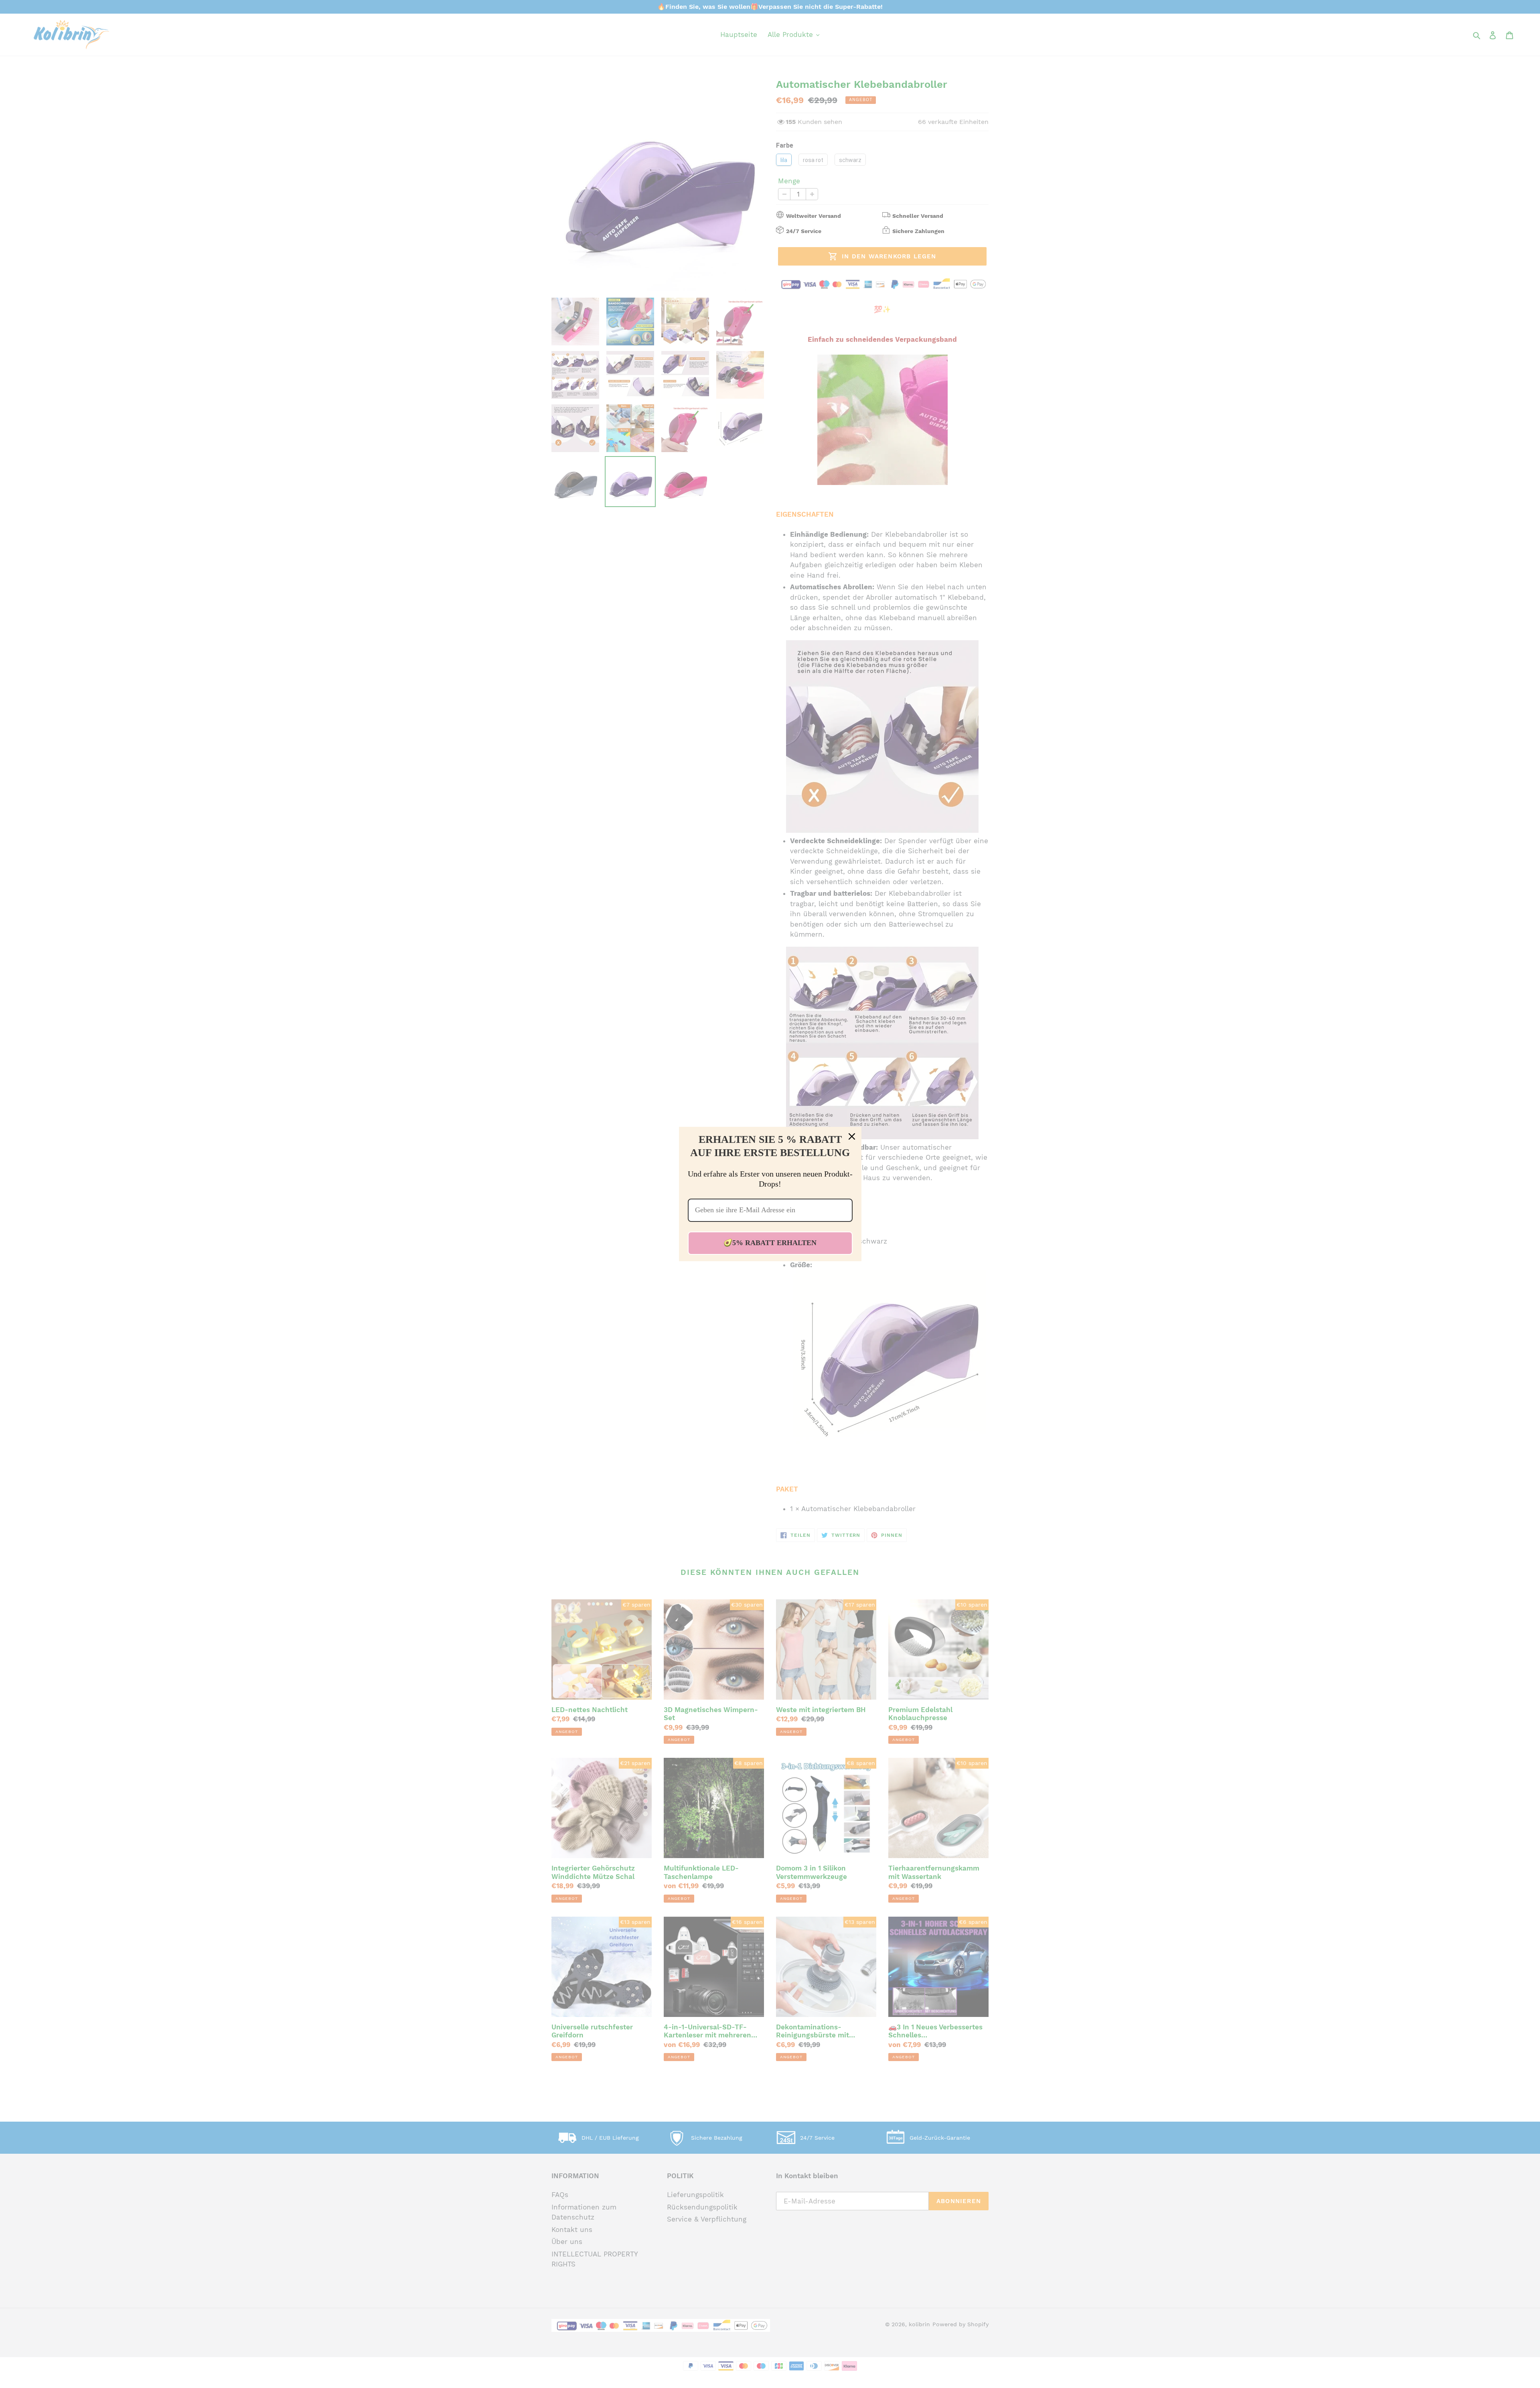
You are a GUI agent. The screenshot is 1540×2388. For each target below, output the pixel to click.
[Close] (852, 1136)
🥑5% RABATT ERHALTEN (770, 1243)
